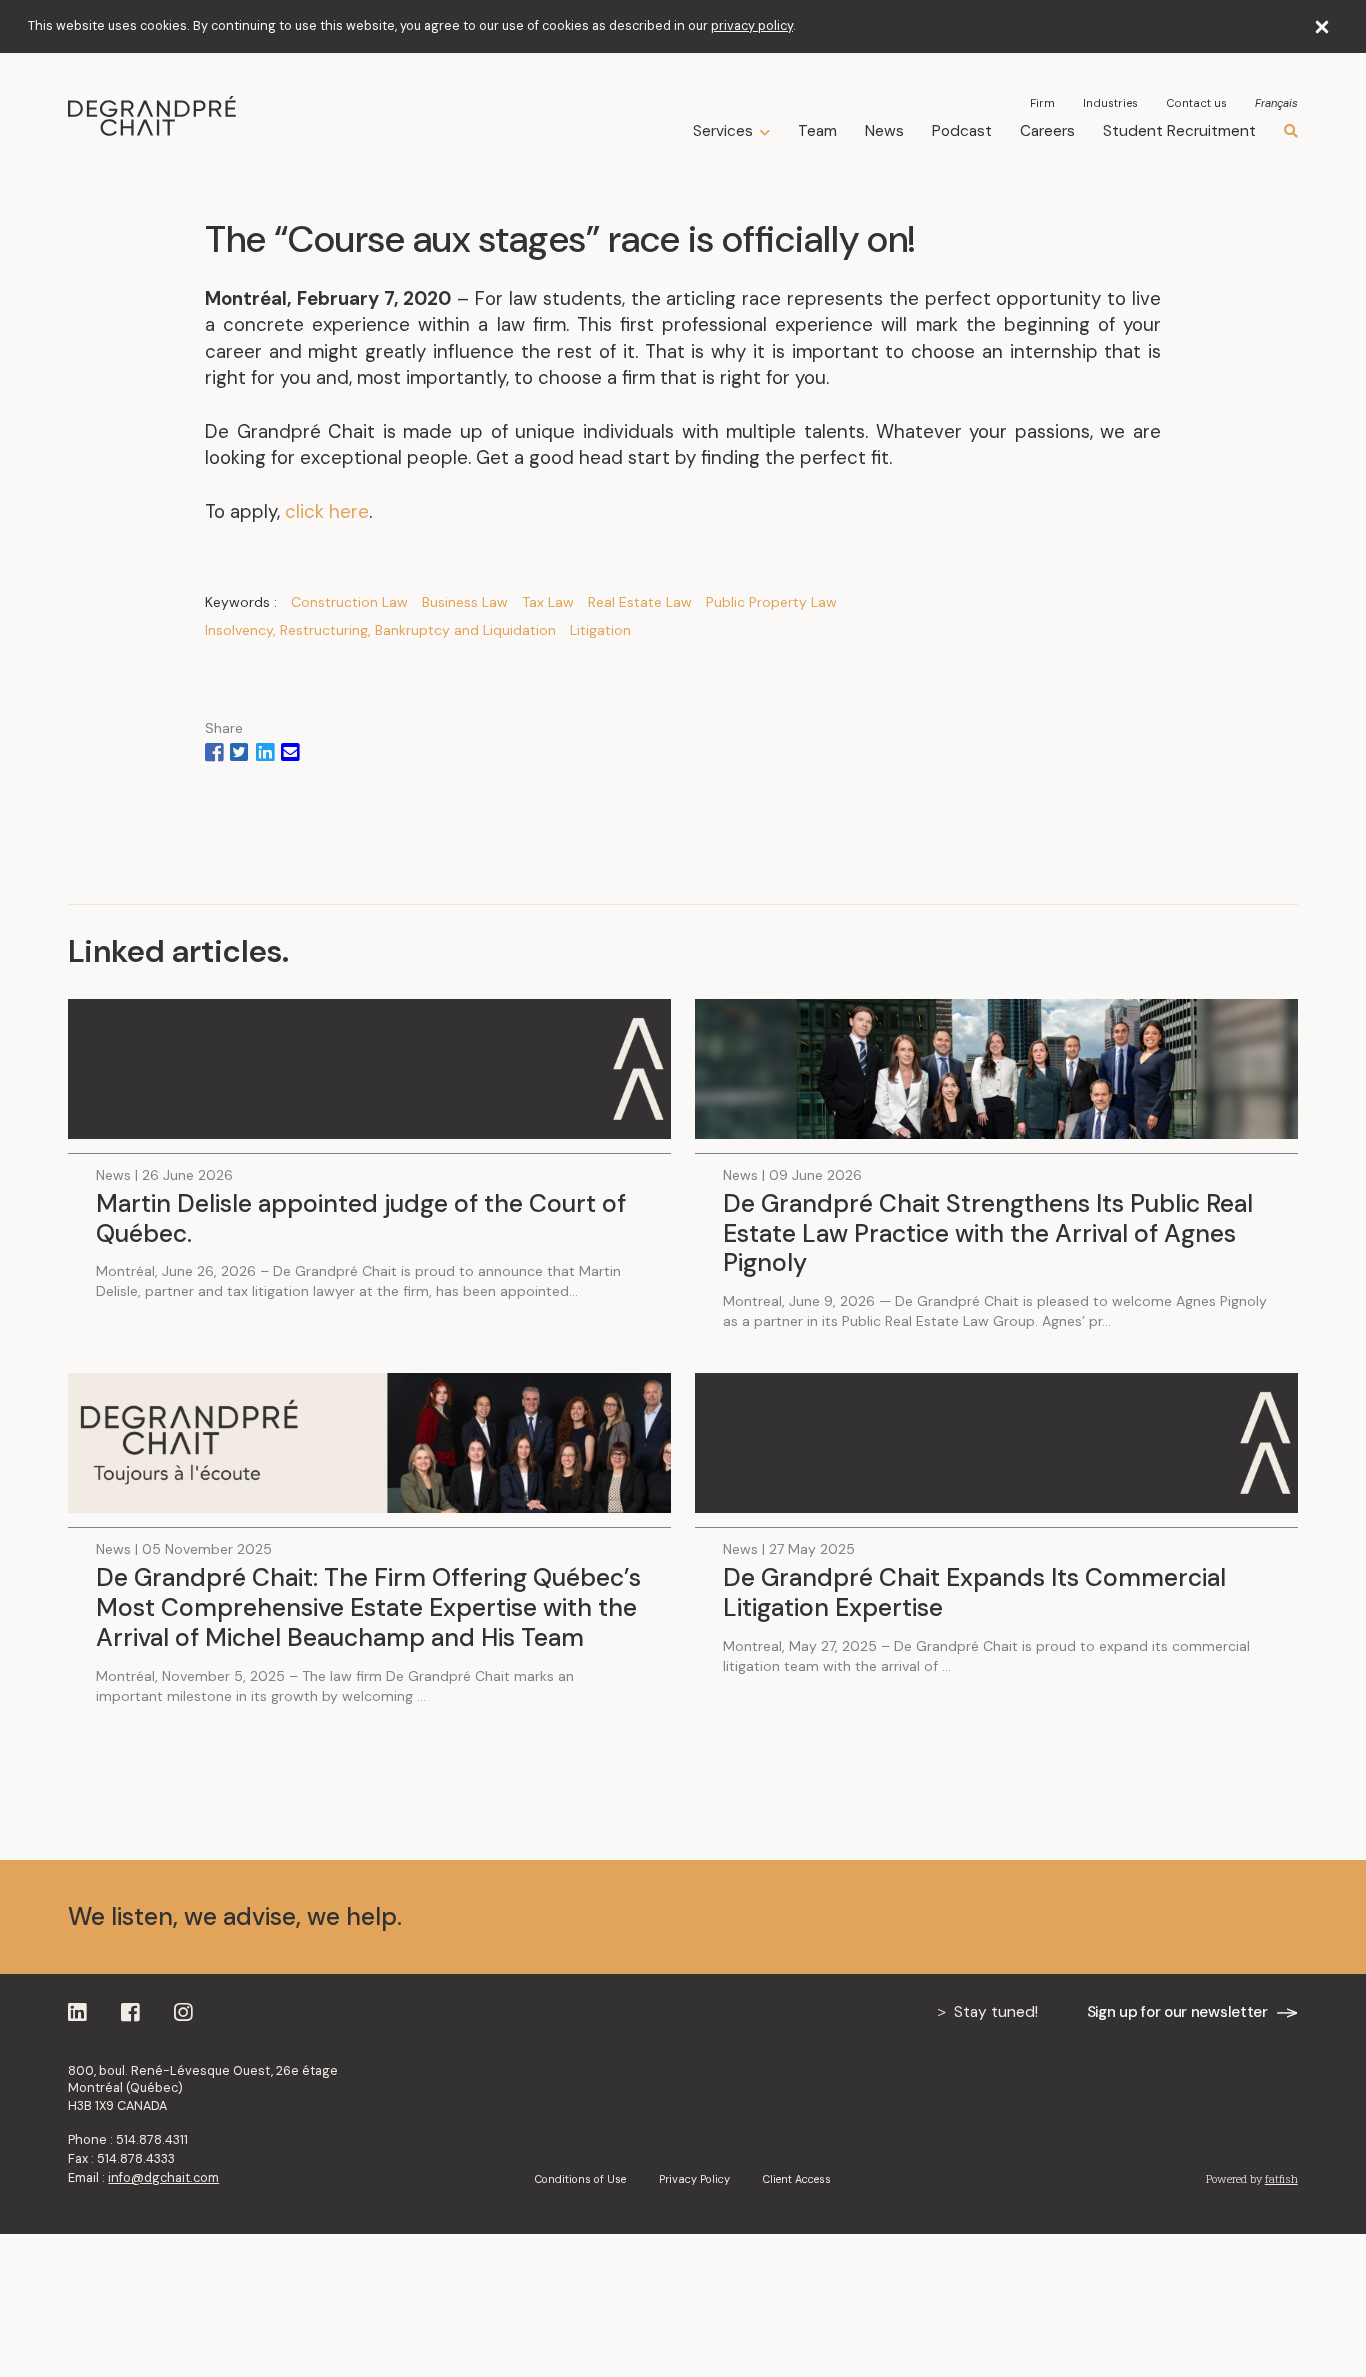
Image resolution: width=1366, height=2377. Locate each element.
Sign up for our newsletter (1177, 2012)
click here (327, 511)
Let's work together (1171, 1916)
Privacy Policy (694, 2179)
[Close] (1322, 26)
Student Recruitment (1179, 131)
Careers (1047, 131)
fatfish (1281, 2179)
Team (817, 131)
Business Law (465, 602)
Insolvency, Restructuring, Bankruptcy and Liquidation (380, 630)
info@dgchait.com (163, 2178)
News (884, 131)
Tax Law (548, 602)
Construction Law (349, 602)
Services (723, 131)
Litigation (600, 630)
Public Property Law (771, 602)
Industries (1110, 103)
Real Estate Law (640, 602)
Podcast (962, 131)
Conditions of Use (580, 2179)
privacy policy (752, 26)
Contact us (1196, 103)
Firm (1042, 103)
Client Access (797, 2179)
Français (1276, 103)
